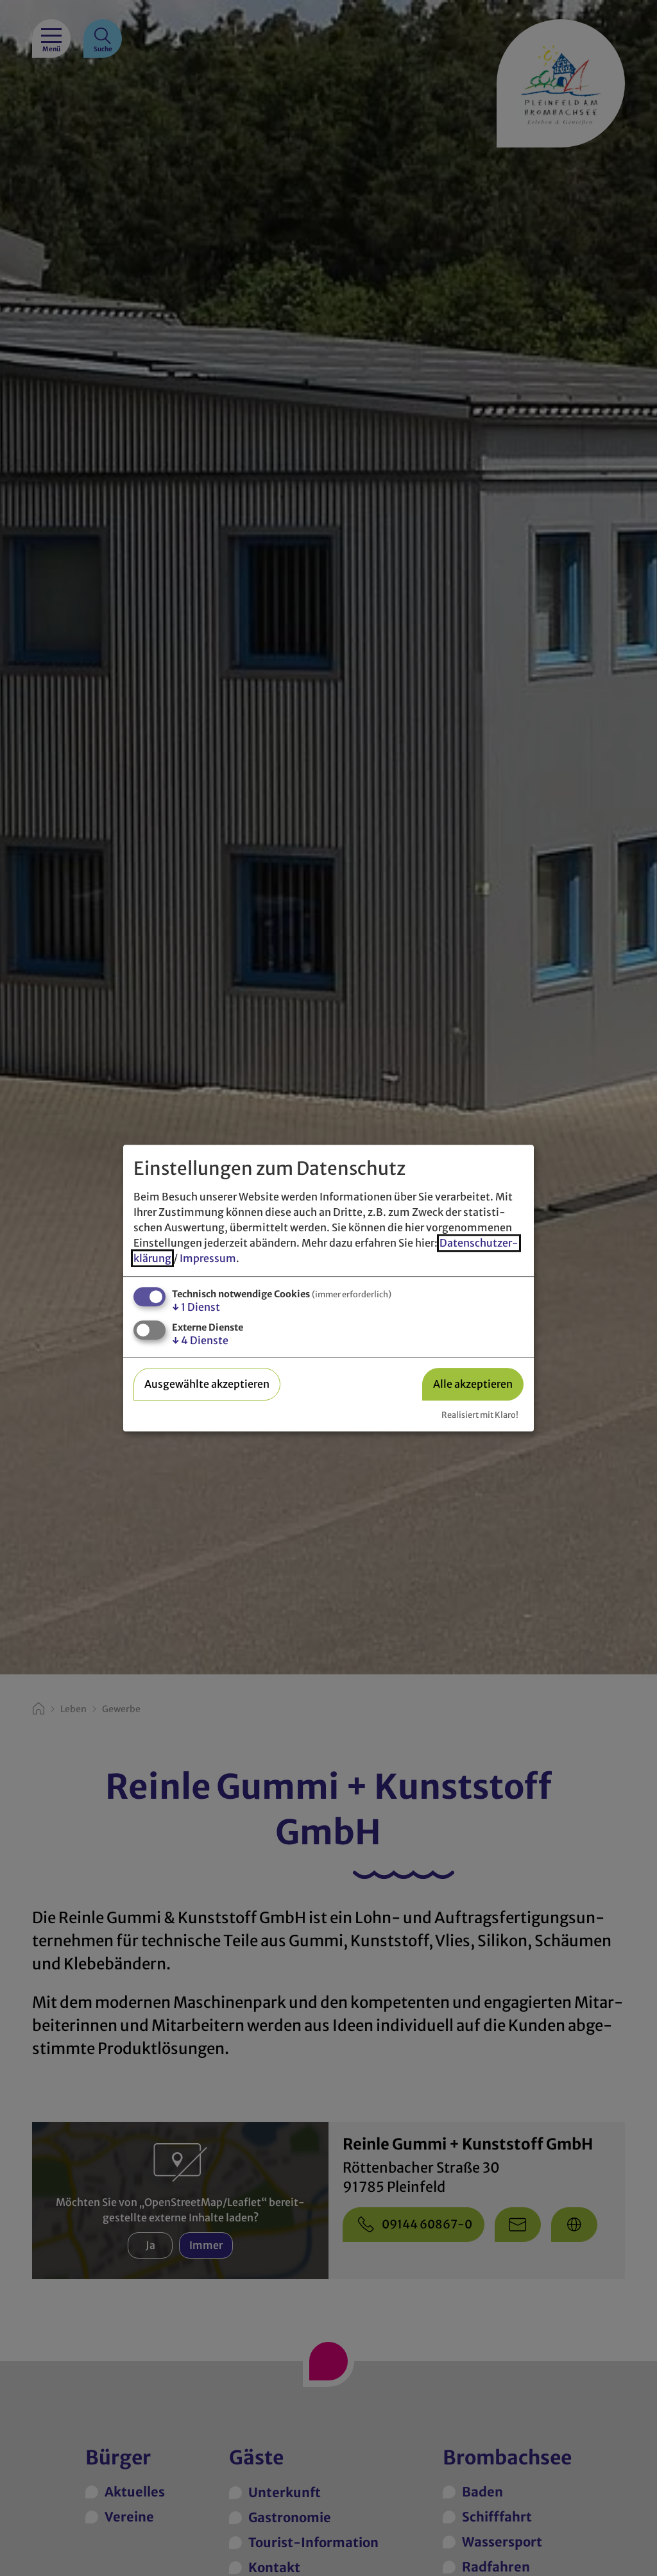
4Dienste (200, 1340)
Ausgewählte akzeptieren (207, 1384)
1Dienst (196, 1307)
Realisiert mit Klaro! (480, 1415)
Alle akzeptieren (473, 1384)
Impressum (208, 1258)
